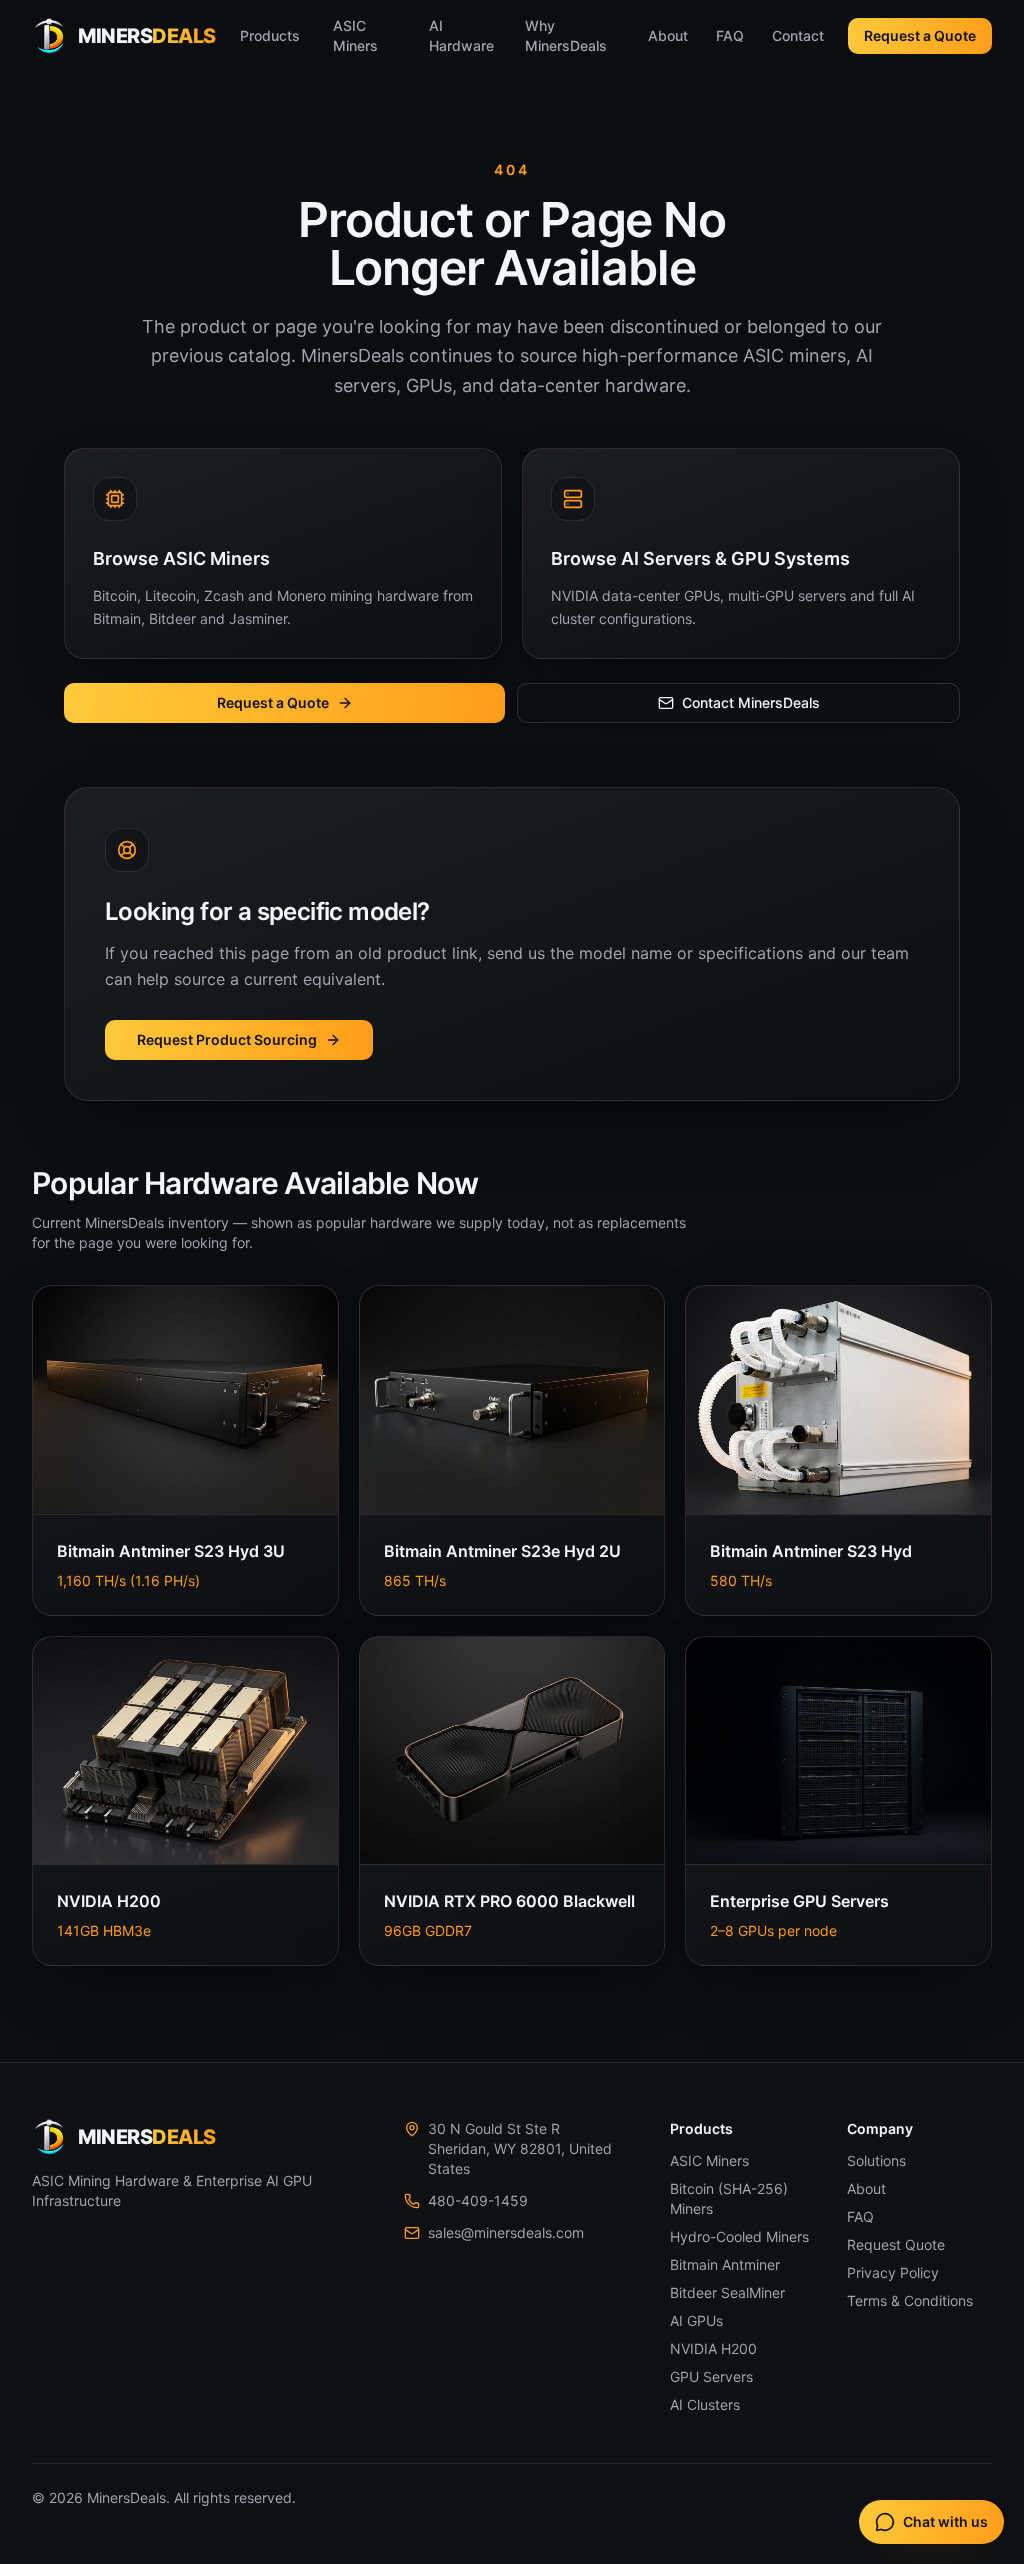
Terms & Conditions (910, 2300)
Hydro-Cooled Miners (739, 2236)
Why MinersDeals (566, 35)
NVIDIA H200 (713, 2348)
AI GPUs (696, 2320)
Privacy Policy (893, 2272)
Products (270, 35)
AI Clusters (705, 2404)
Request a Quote (920, 35)
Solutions (876, 2160)
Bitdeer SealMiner (727, 2292)
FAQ (730, 35)
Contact (798, 35)
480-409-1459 (478, 2200)
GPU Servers (711, 2376)
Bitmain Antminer (725, 2264)
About (668, 35)
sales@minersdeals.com (506, 2232)
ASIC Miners (355, 35)
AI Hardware (461, 35)
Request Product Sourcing (227, 1039)
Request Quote (896, 2244)
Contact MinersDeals (751, 702)
